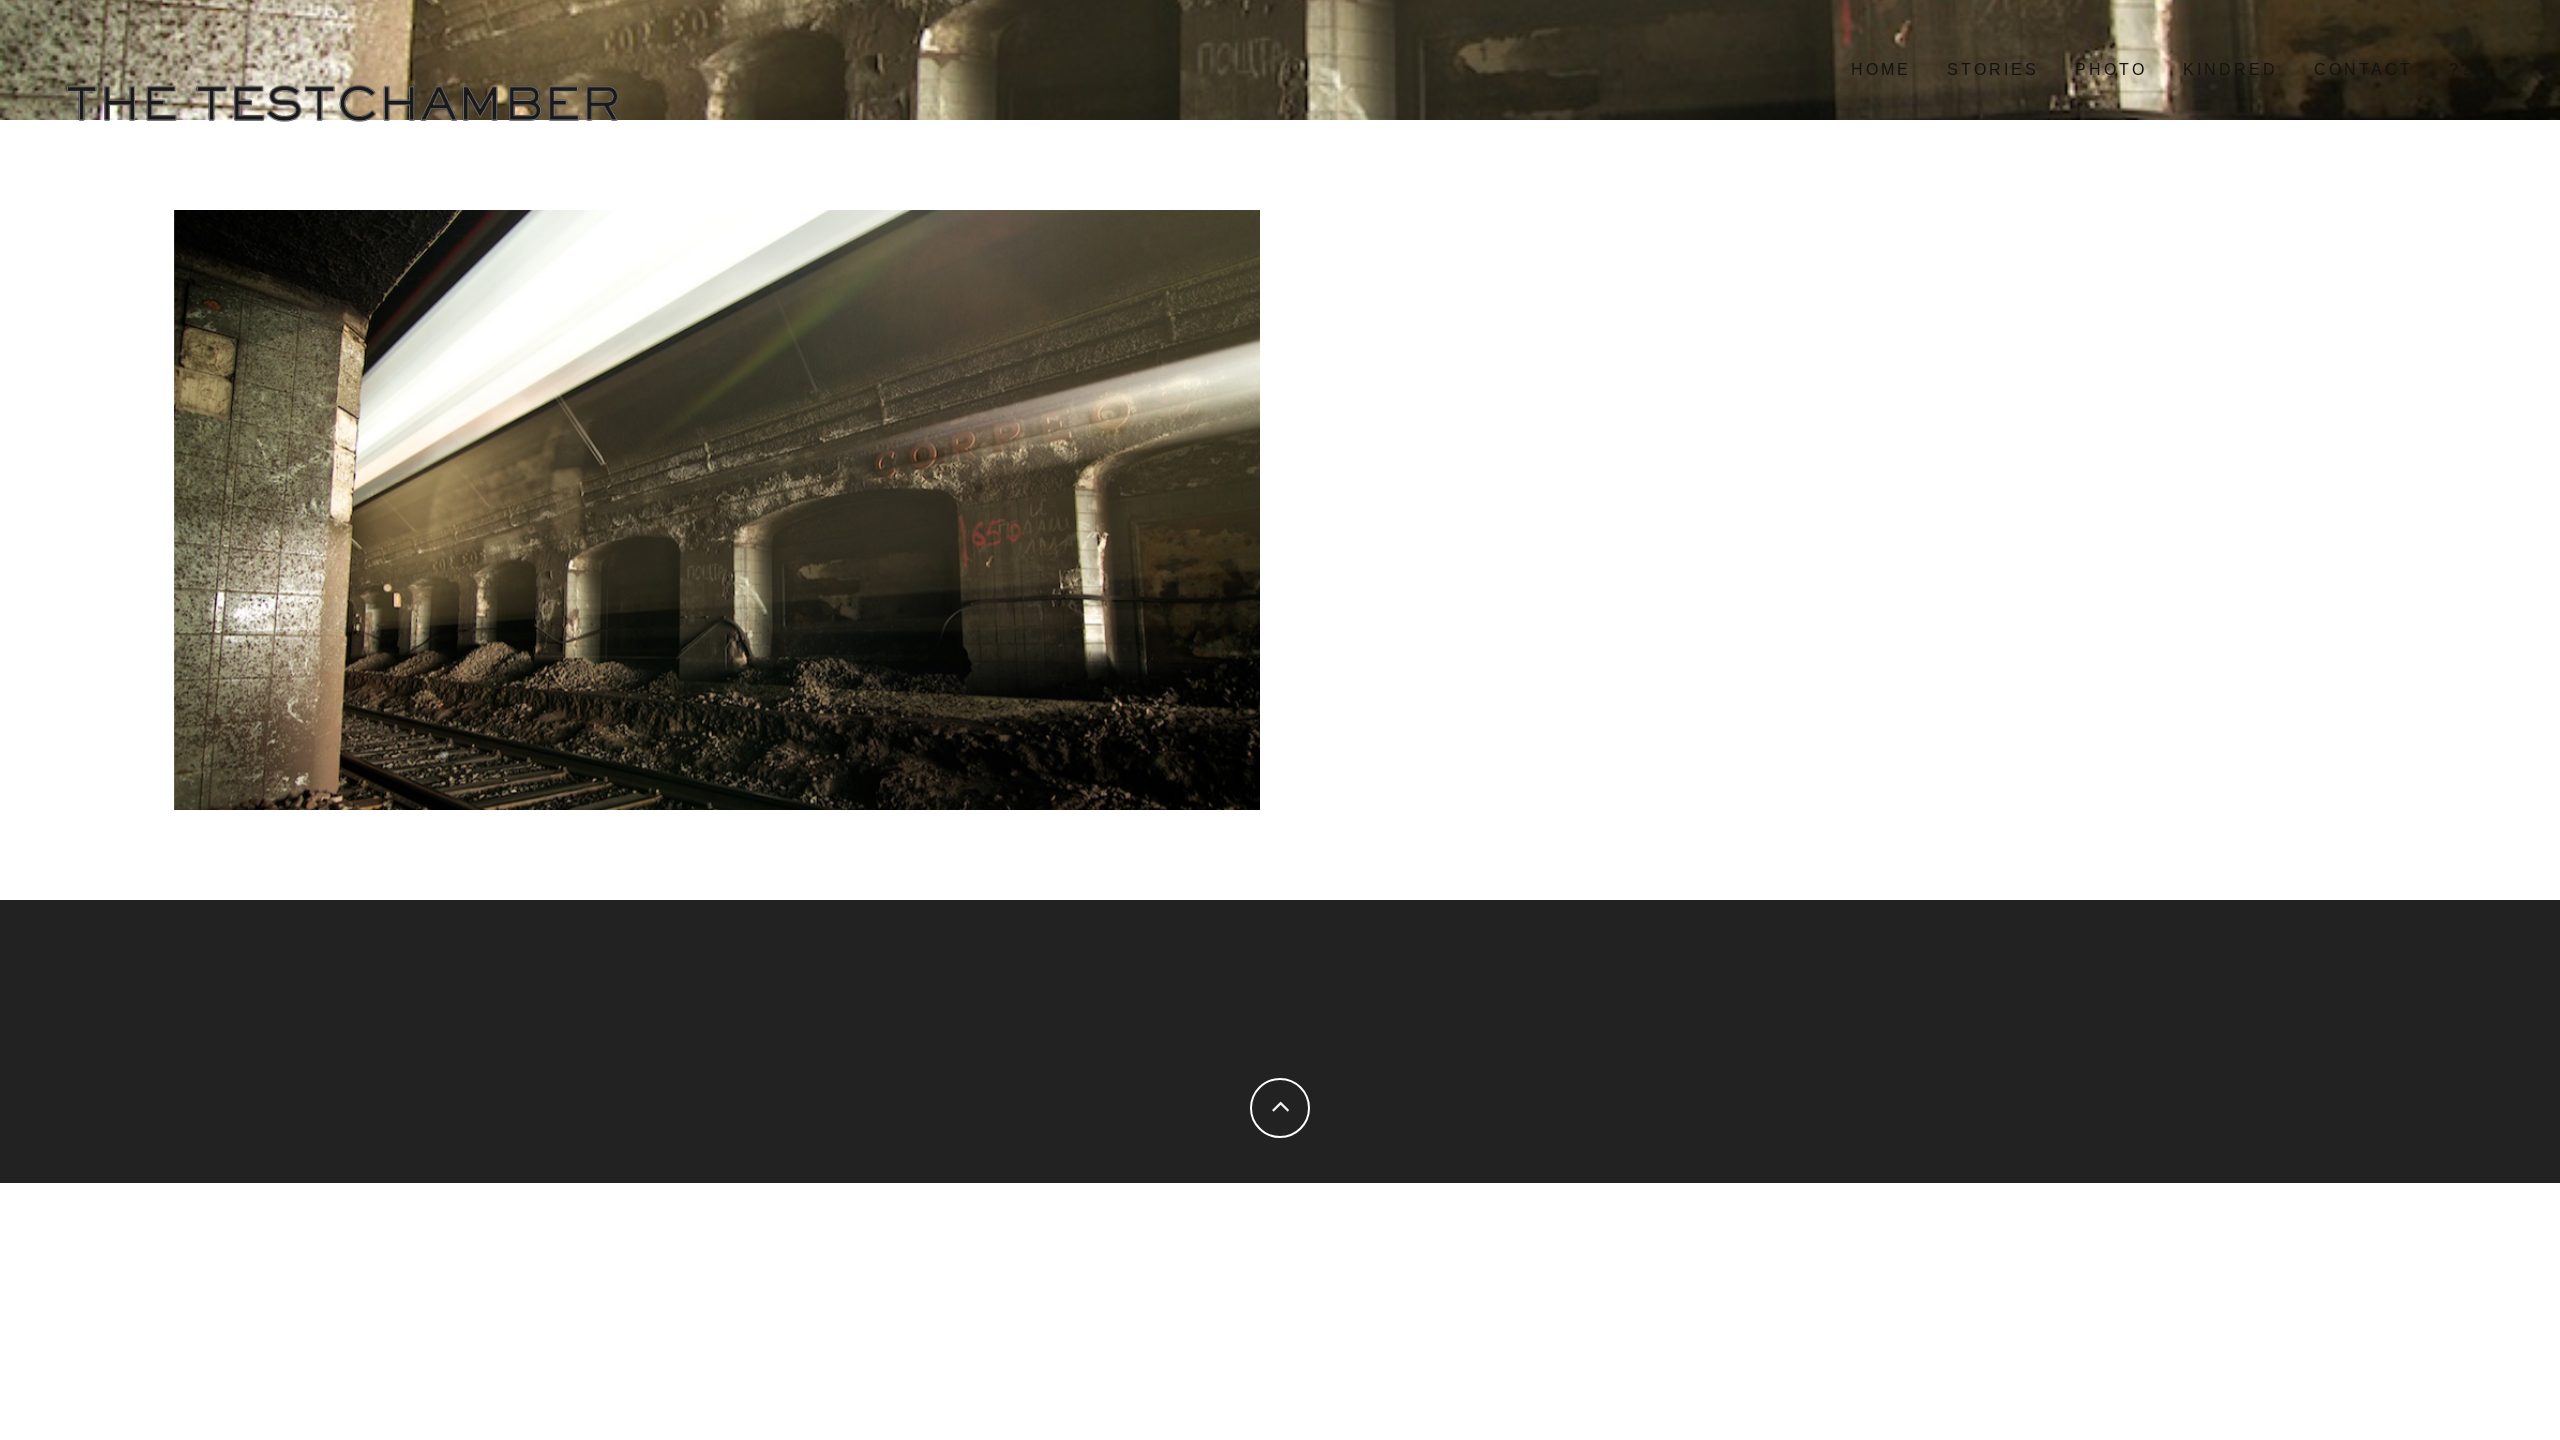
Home (1881, 69)
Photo (2111, 69)
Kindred (2230, 69)
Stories (1993, 69)
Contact (2363, 69)
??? (2467, 69)
